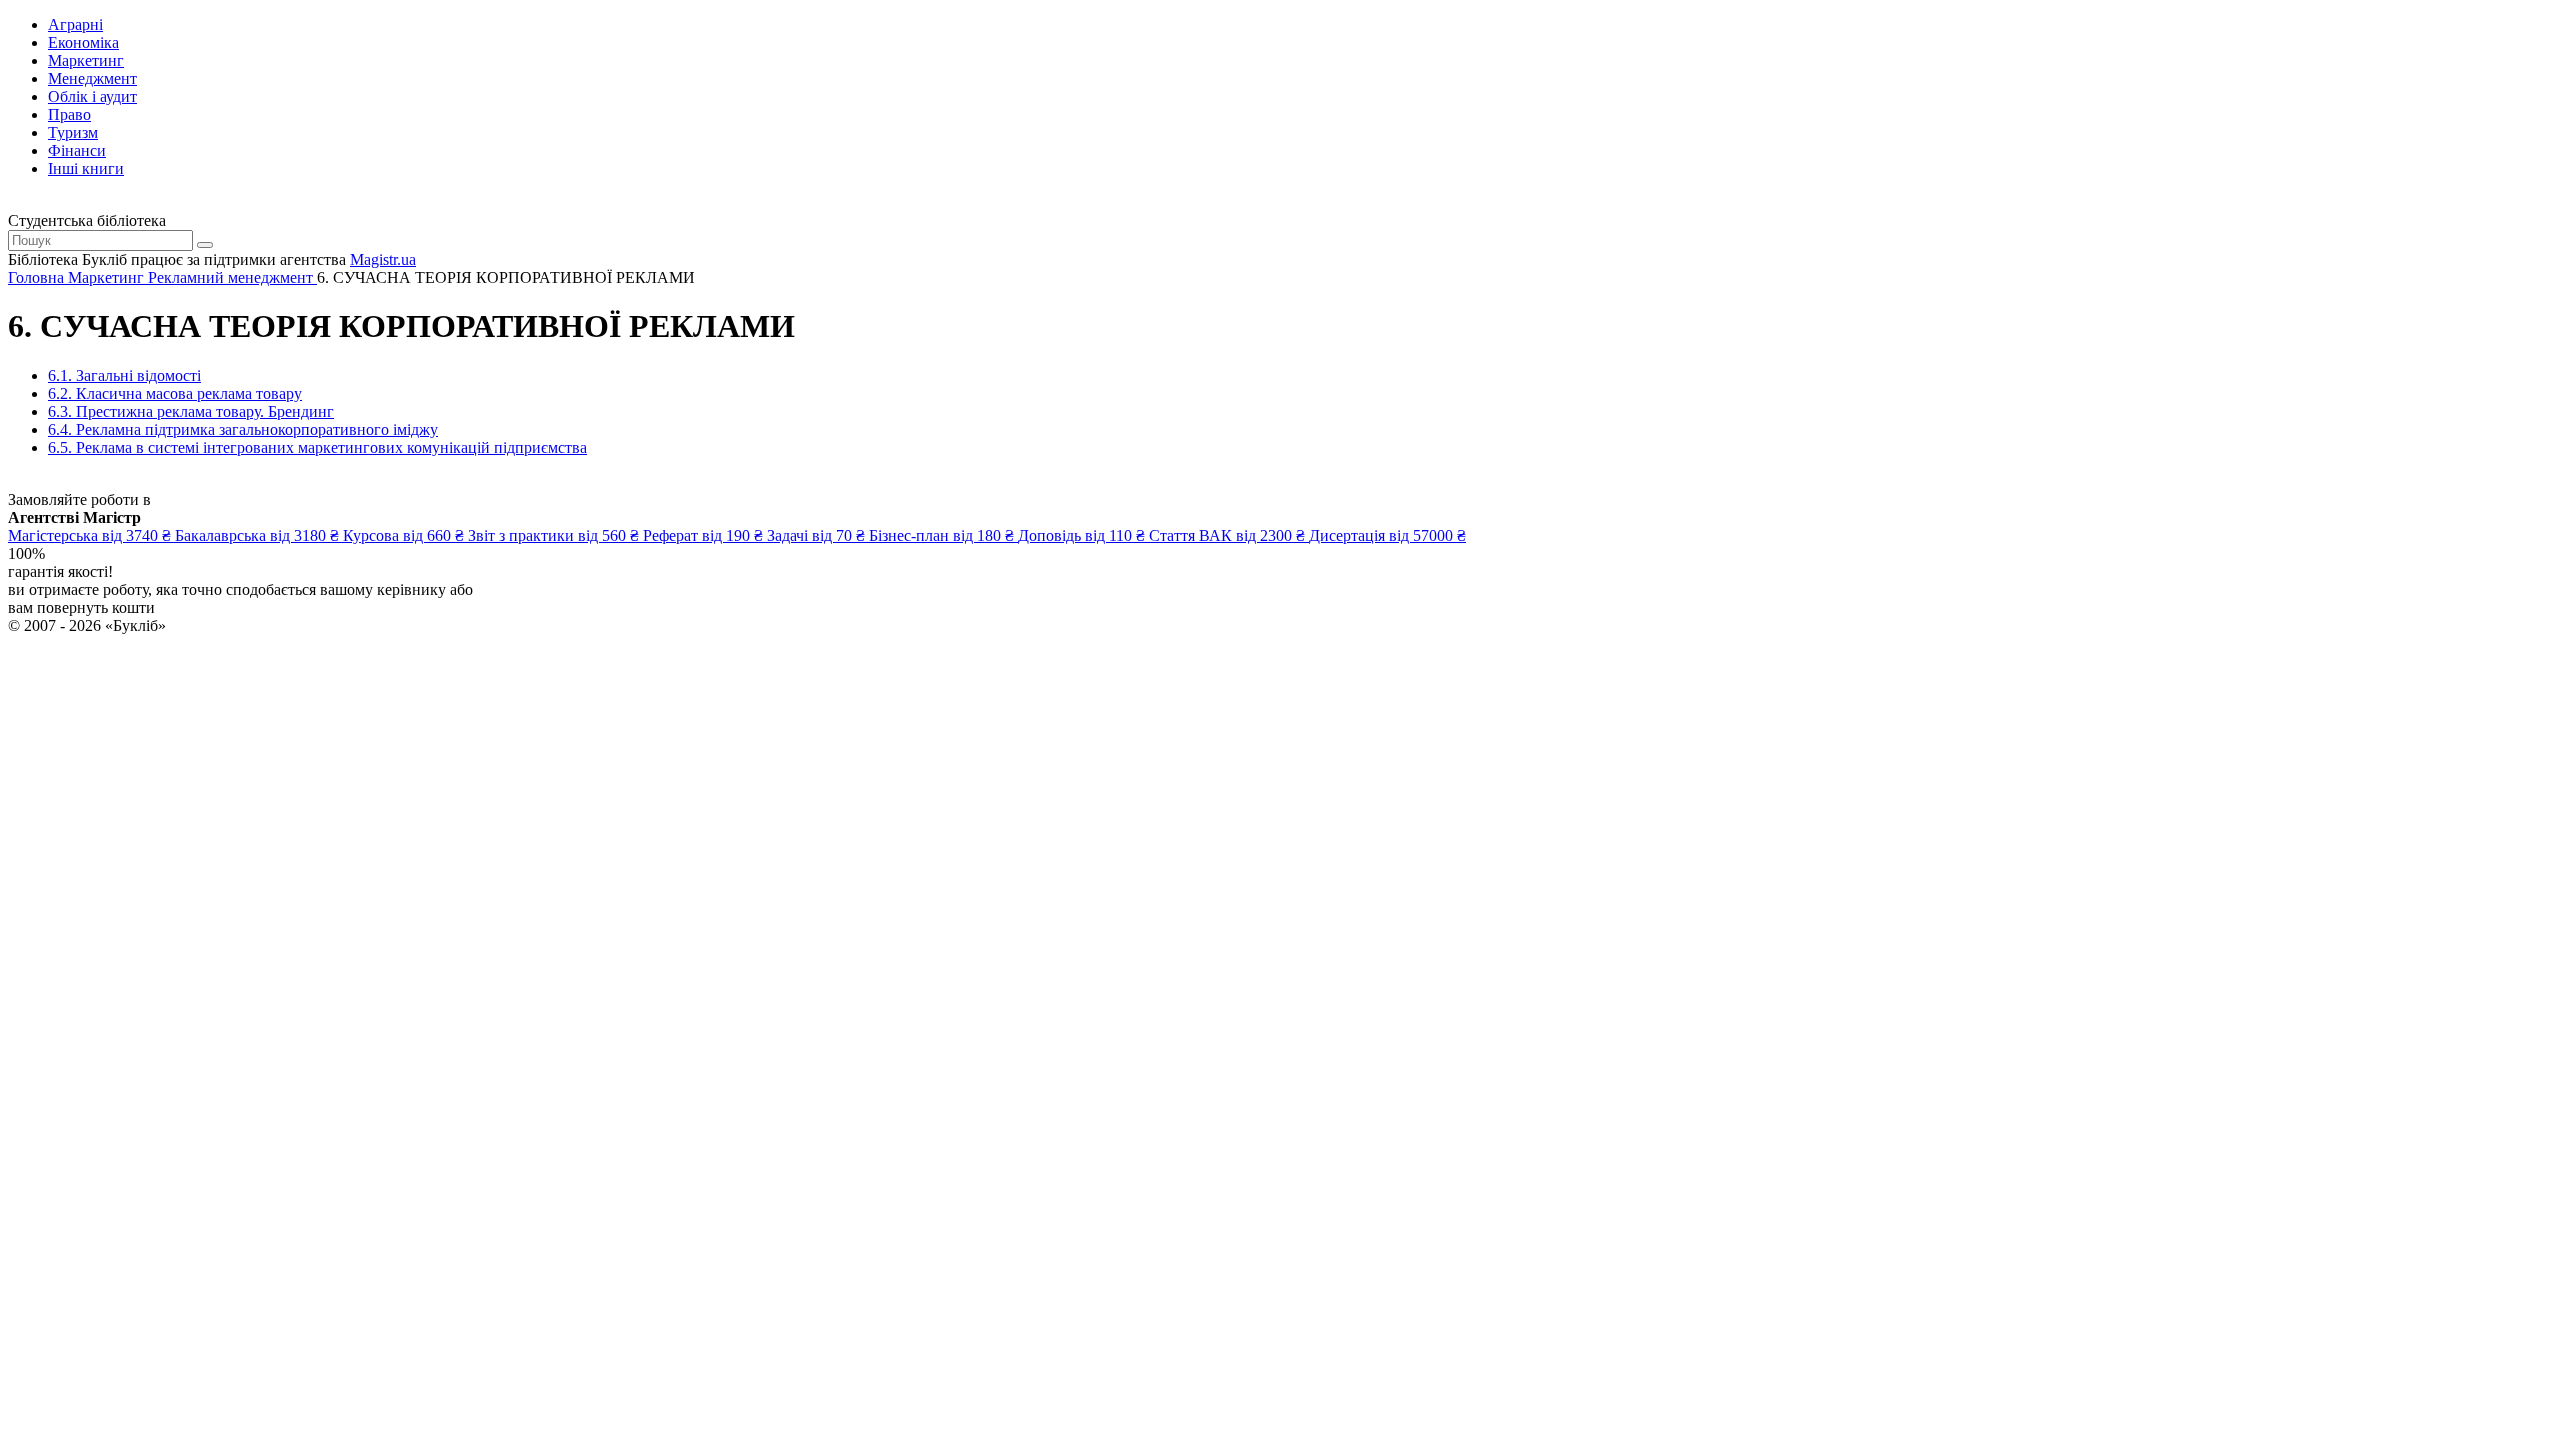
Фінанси (77, 150)
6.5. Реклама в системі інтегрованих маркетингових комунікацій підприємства (317, 447)
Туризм (73, 132)
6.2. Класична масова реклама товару (175, 393)
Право (69, 114)
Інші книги (86, 168)
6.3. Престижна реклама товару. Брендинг (191, 411)
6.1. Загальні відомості (124, 375)
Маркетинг (86, 60)
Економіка (83, 42)
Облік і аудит (92, 96)
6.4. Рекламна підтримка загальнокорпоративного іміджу (243, 429)
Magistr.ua (383, 259)
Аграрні (75, 24)
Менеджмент (92, 78)
